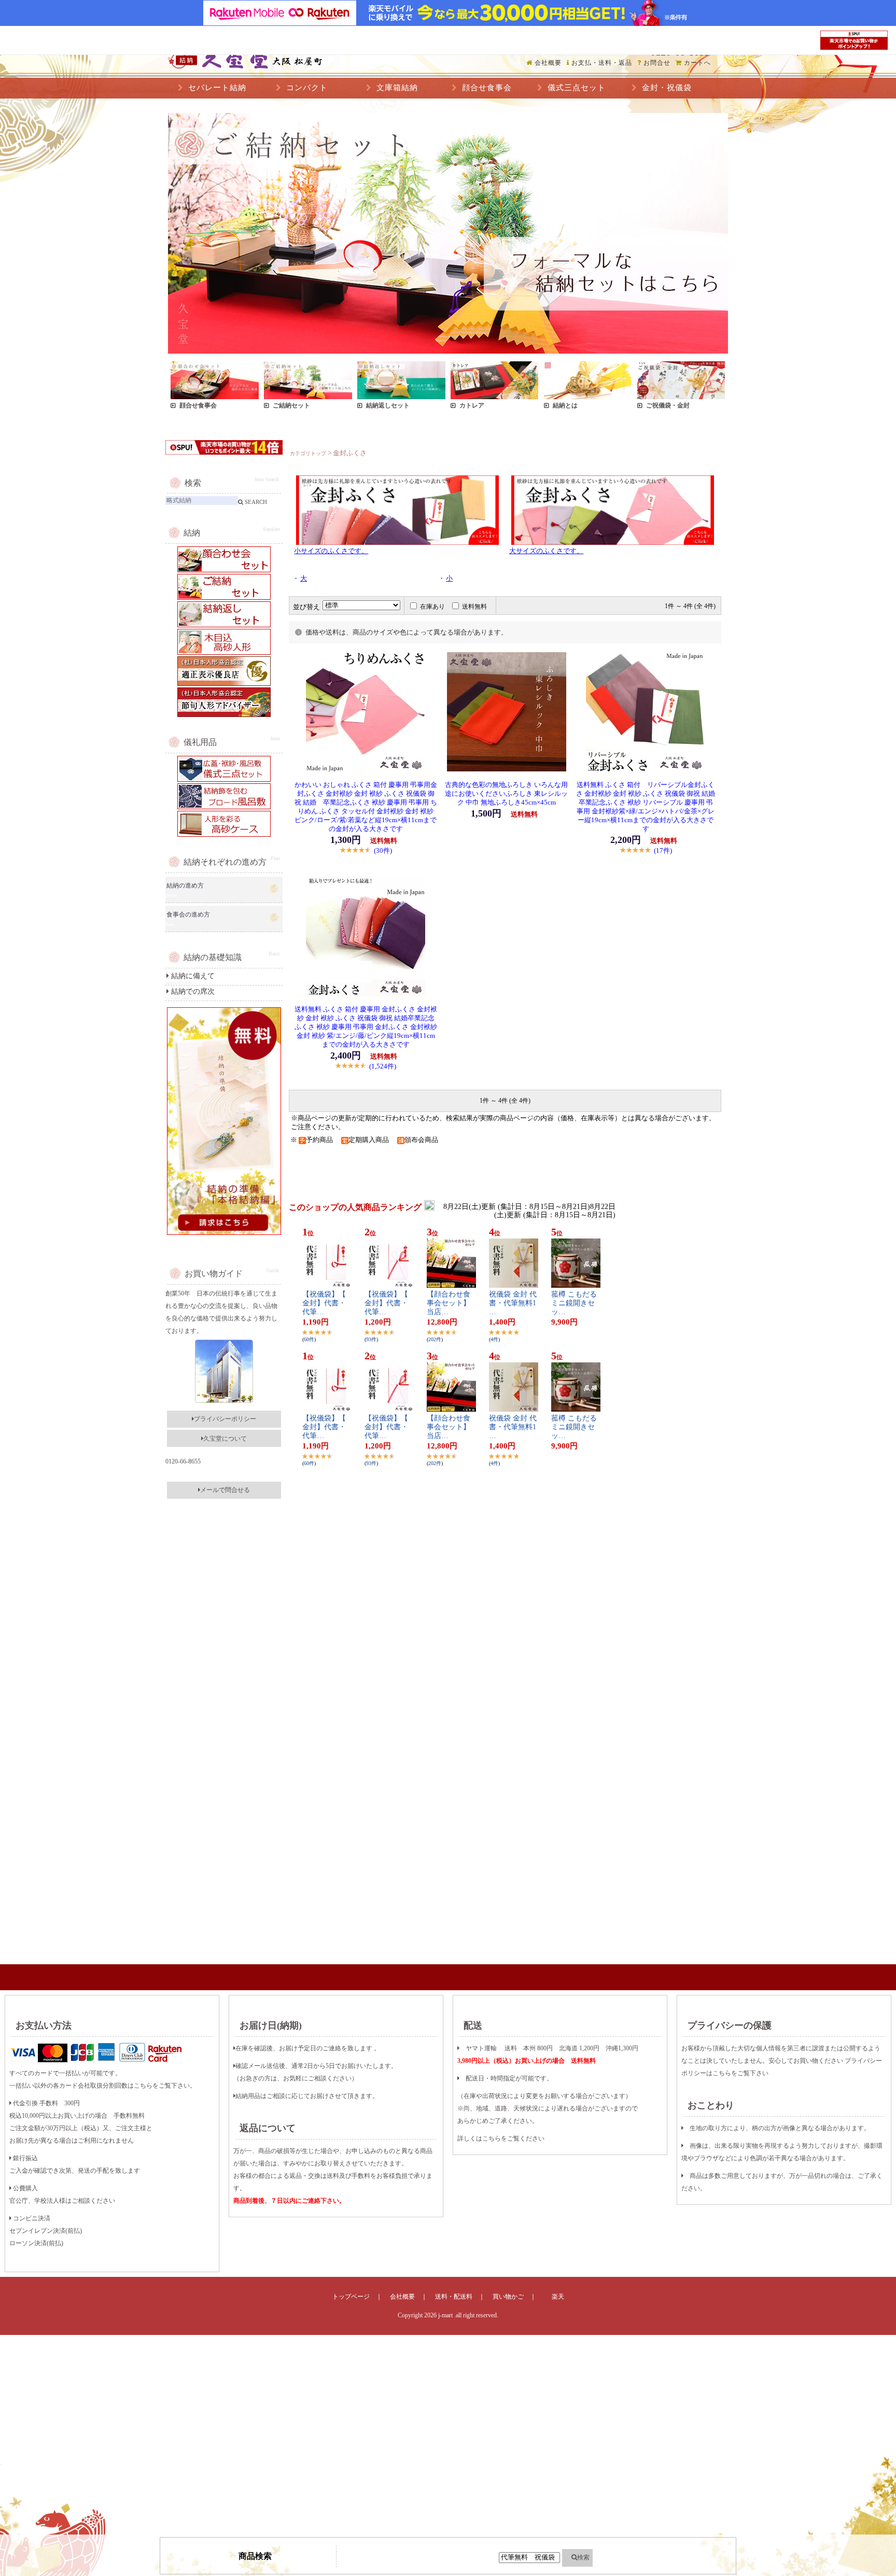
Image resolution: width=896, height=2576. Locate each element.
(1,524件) (383, 1066)
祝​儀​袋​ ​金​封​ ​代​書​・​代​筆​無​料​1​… (513, 1303)
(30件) (383, 850)
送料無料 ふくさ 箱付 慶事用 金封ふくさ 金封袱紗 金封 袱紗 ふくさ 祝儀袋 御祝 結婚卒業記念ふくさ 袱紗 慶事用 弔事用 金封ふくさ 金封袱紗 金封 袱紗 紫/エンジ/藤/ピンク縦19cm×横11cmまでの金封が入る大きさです (366, 1027)
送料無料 (474, 607)
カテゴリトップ (308, 453)
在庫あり (432, 607)
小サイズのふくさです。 (331, 551)
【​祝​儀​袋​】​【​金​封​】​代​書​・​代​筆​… (324, 1303)
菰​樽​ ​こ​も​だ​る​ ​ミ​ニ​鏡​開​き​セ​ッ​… (575, 1303)
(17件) (663, 850)
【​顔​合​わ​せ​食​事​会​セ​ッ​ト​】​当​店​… (449, 1303)
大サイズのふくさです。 (546, 551)
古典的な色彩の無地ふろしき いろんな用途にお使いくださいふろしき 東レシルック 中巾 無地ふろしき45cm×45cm (506, 794)
